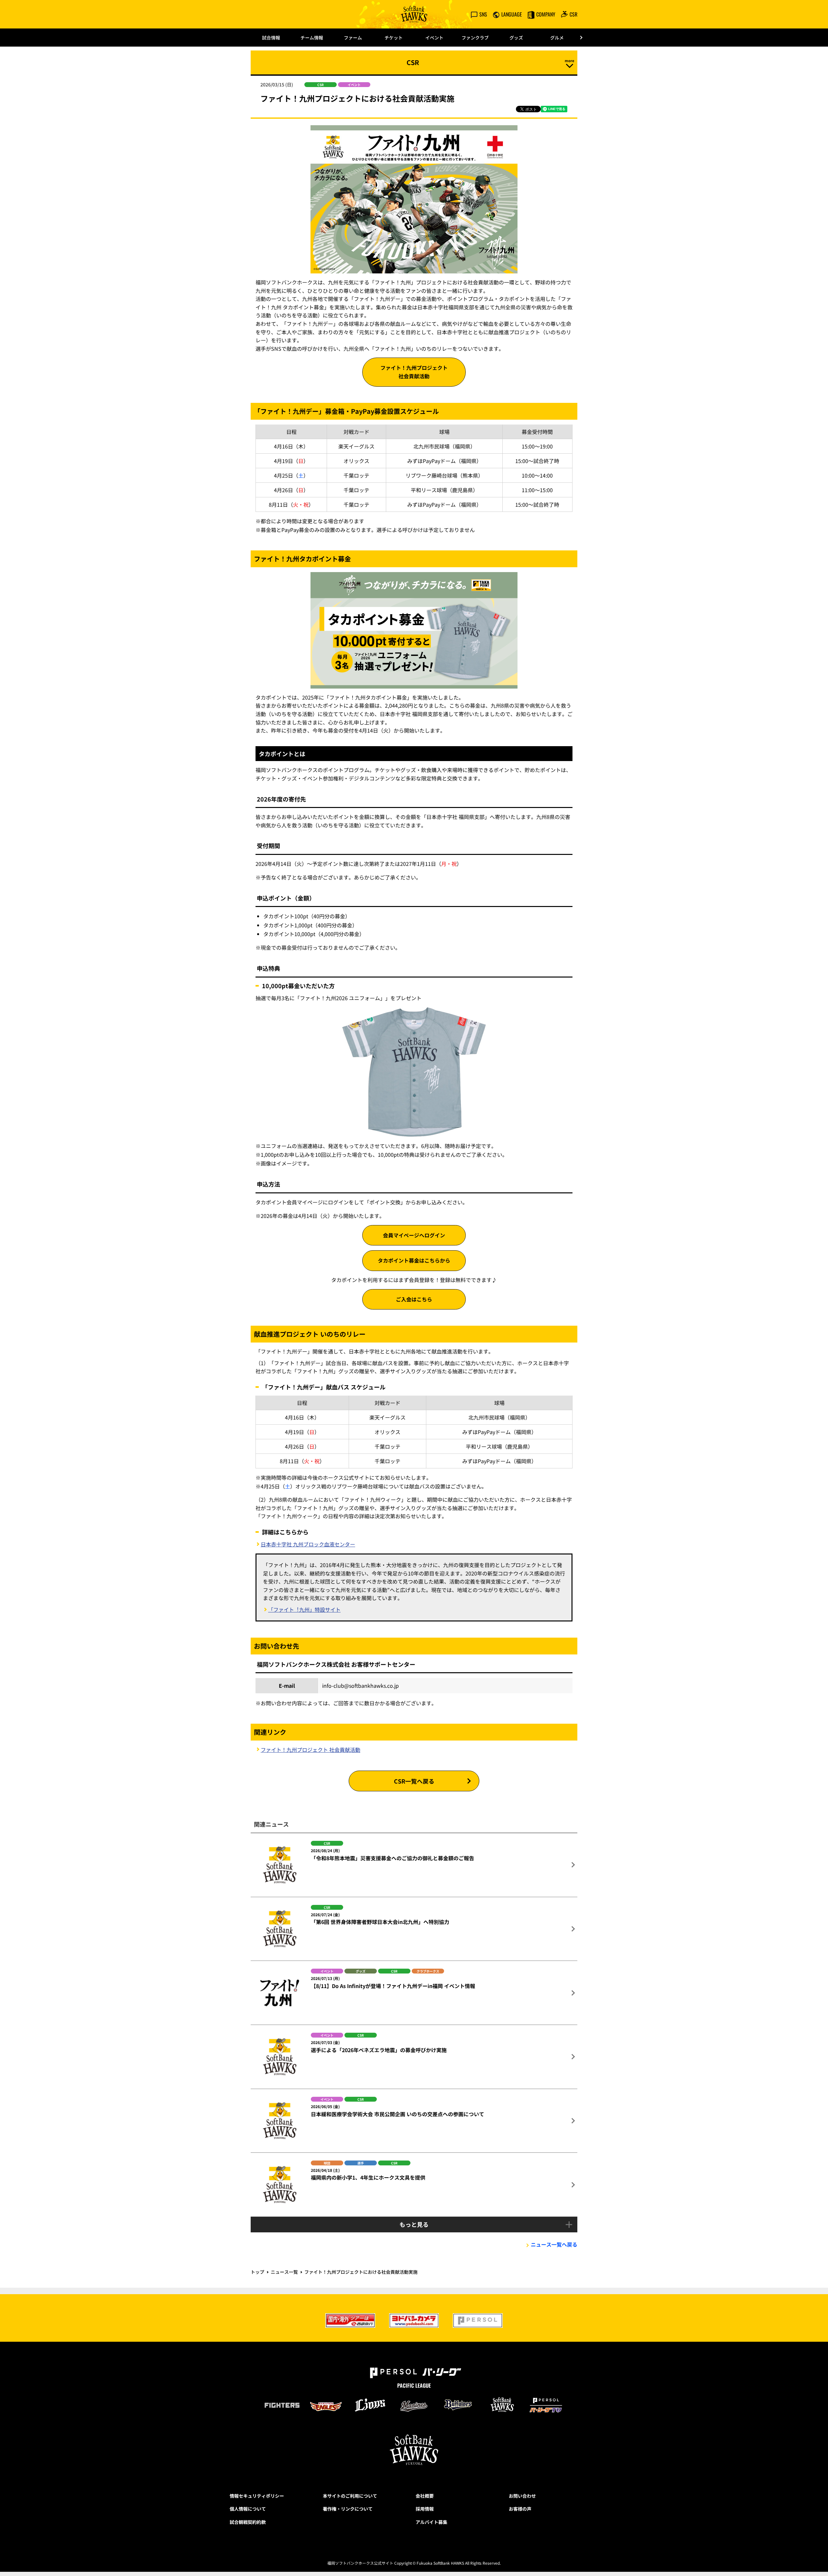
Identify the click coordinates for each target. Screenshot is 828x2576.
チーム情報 (312, 38)
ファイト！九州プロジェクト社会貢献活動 (414, 372)
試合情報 (271, 38)
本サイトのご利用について (350, 2496)
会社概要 (425, 2496)
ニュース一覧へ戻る (554, 2244)
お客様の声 (520, 2509)
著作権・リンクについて (348, 2509)
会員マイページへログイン (414, 1235)
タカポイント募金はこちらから (414, 1260)
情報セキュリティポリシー (257, 2496)
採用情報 (425, 2509)
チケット (394, 38)
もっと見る (414, 2224)
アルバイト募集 (431, 2522)
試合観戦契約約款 (248, 2522)
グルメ (557, 38)
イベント (434, 38)
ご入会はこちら (414, 1299)
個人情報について (248, 2509)
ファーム (353, 38)
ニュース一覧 (284, 2272)
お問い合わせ (522, 2496)
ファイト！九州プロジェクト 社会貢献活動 (310, 1750)
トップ (257, 2272)
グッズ (516, 38)
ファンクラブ (475, 38)
